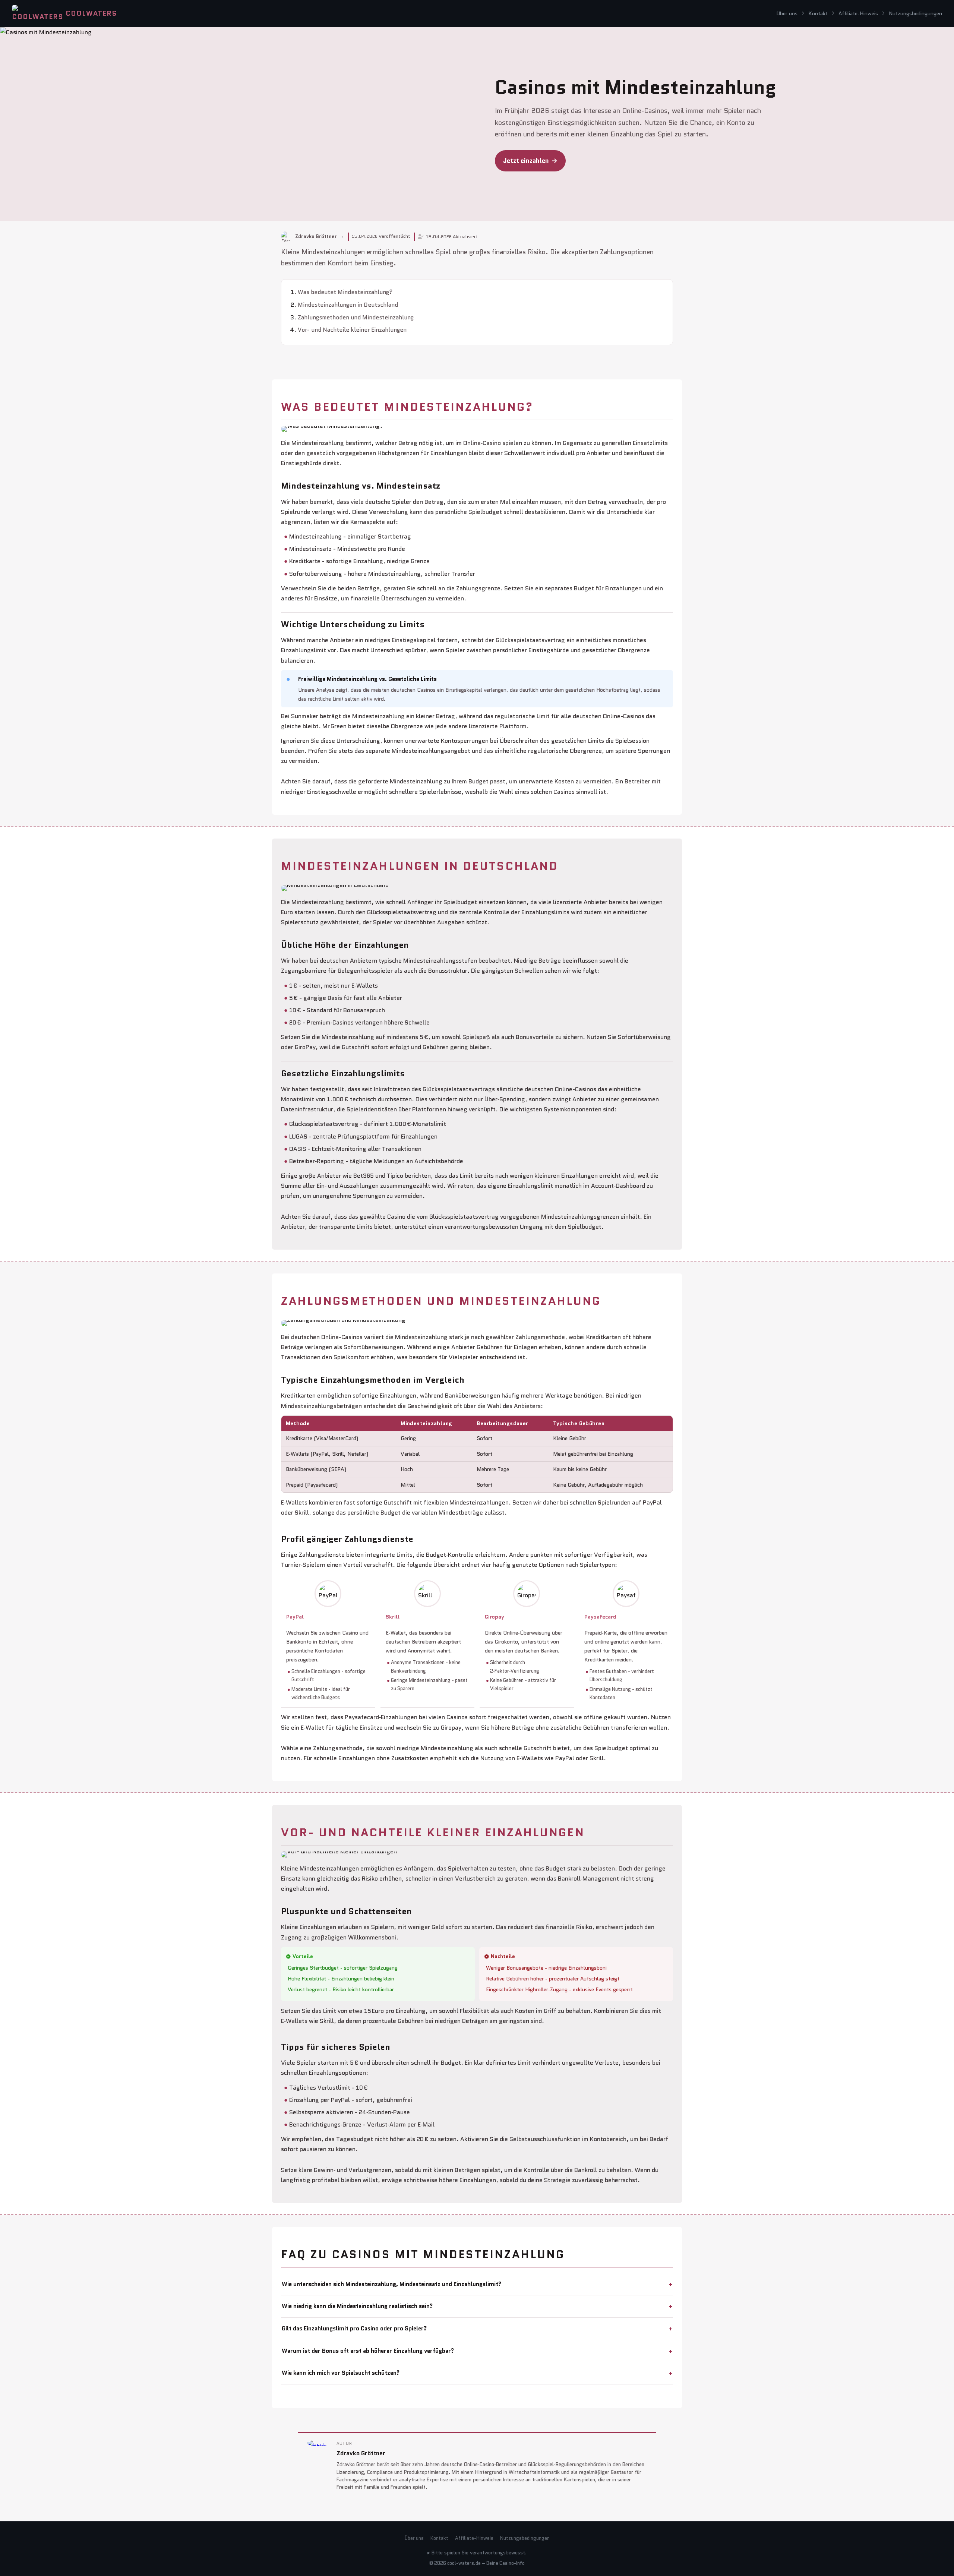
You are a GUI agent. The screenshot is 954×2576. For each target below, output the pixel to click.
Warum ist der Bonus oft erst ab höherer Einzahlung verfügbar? (368, 2351)
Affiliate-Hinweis (858, 13)
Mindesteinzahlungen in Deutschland (348, 305)
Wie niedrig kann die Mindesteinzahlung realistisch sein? (357, 2306)
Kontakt (818, 13)
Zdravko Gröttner (361, 2453)
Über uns (787, 13)
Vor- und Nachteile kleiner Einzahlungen (352, 330)
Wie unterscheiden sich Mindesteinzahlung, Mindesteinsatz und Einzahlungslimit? (391, 2284)
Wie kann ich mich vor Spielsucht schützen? (341, 2373)
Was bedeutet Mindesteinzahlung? (345, 292)
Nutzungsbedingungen (915, 13)
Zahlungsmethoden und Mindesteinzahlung (356, 318)
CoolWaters (91, 13)
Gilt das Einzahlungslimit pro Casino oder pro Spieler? (354, 2328)
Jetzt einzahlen (526, 161)
